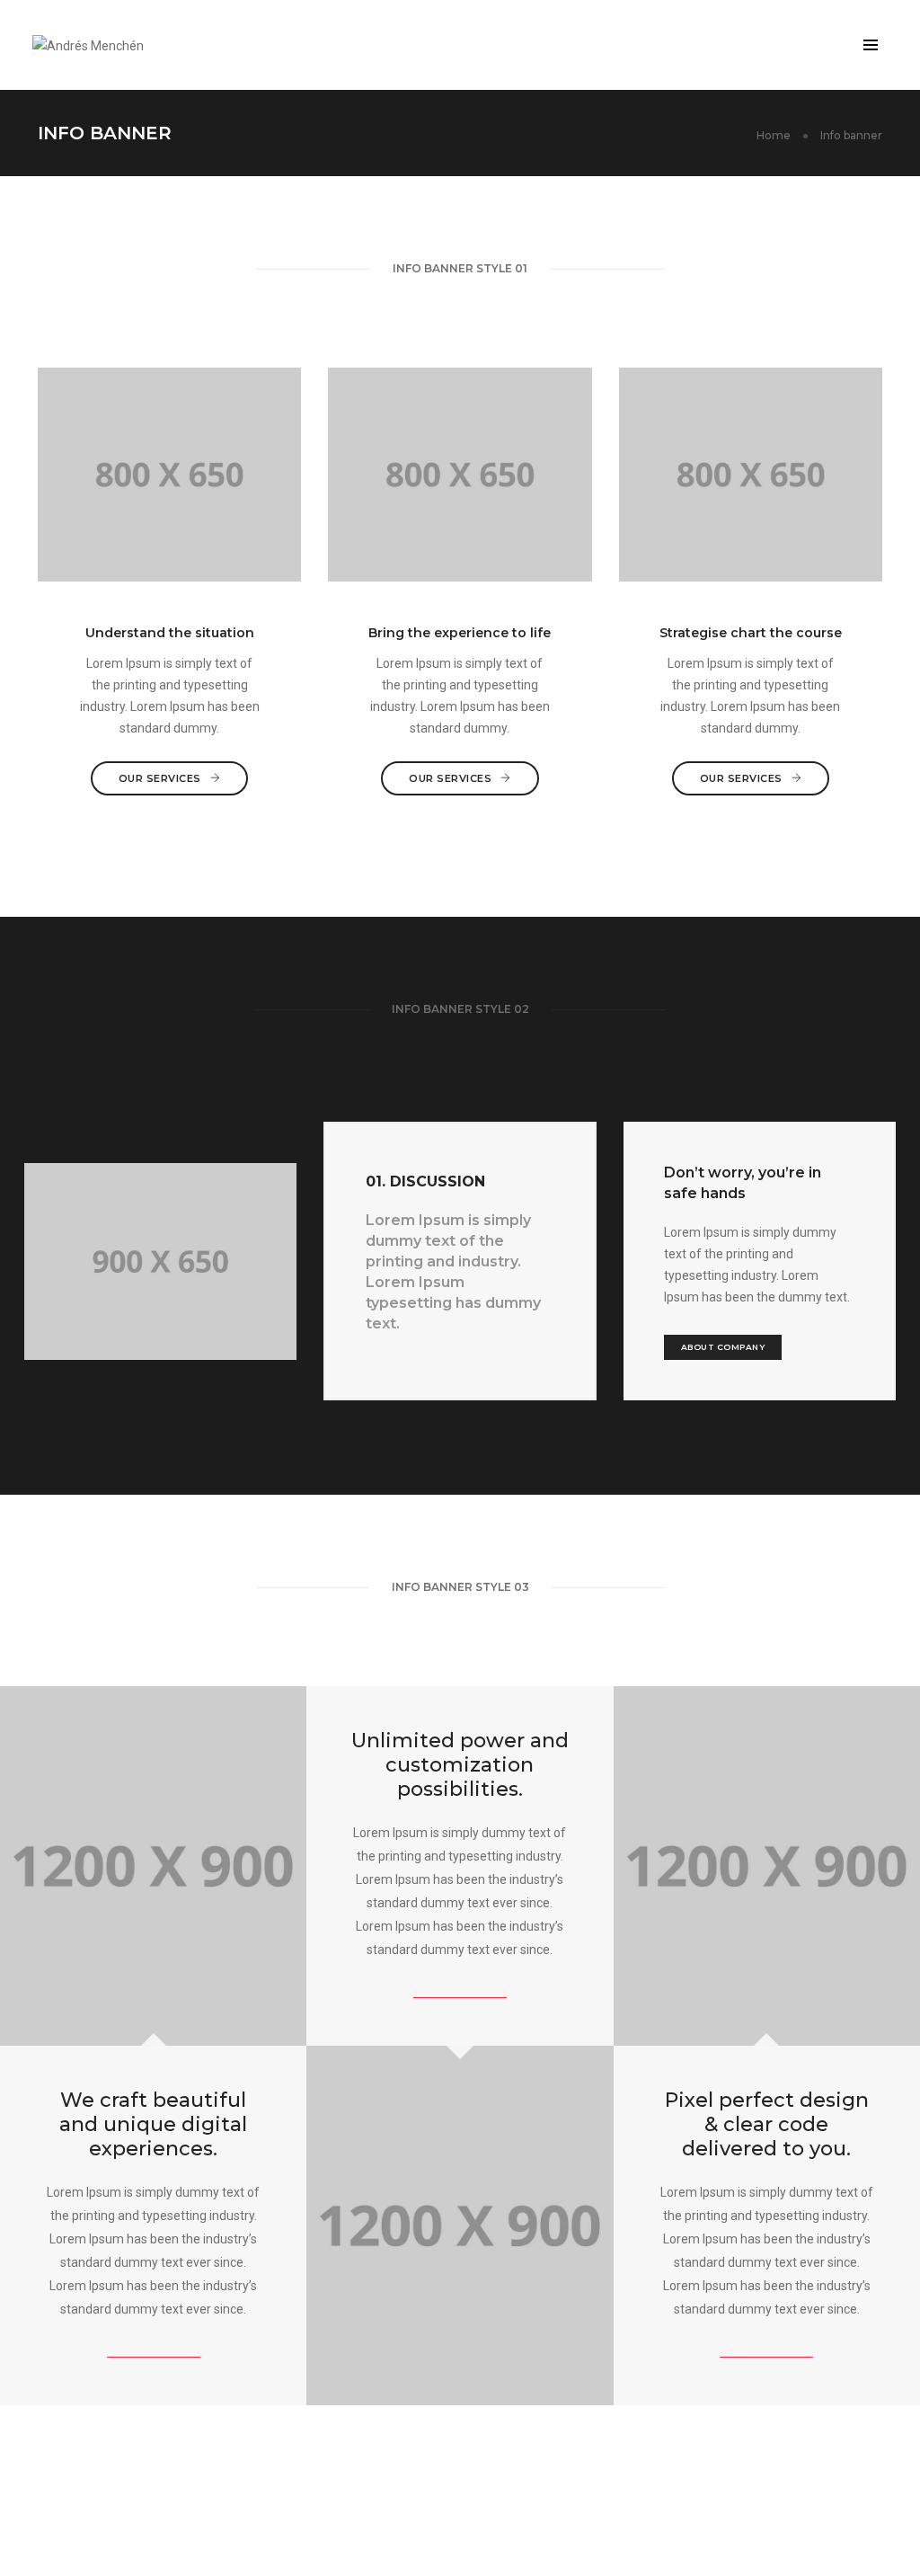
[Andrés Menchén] (88, 44)
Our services (160, 778)
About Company (723, 1347)
